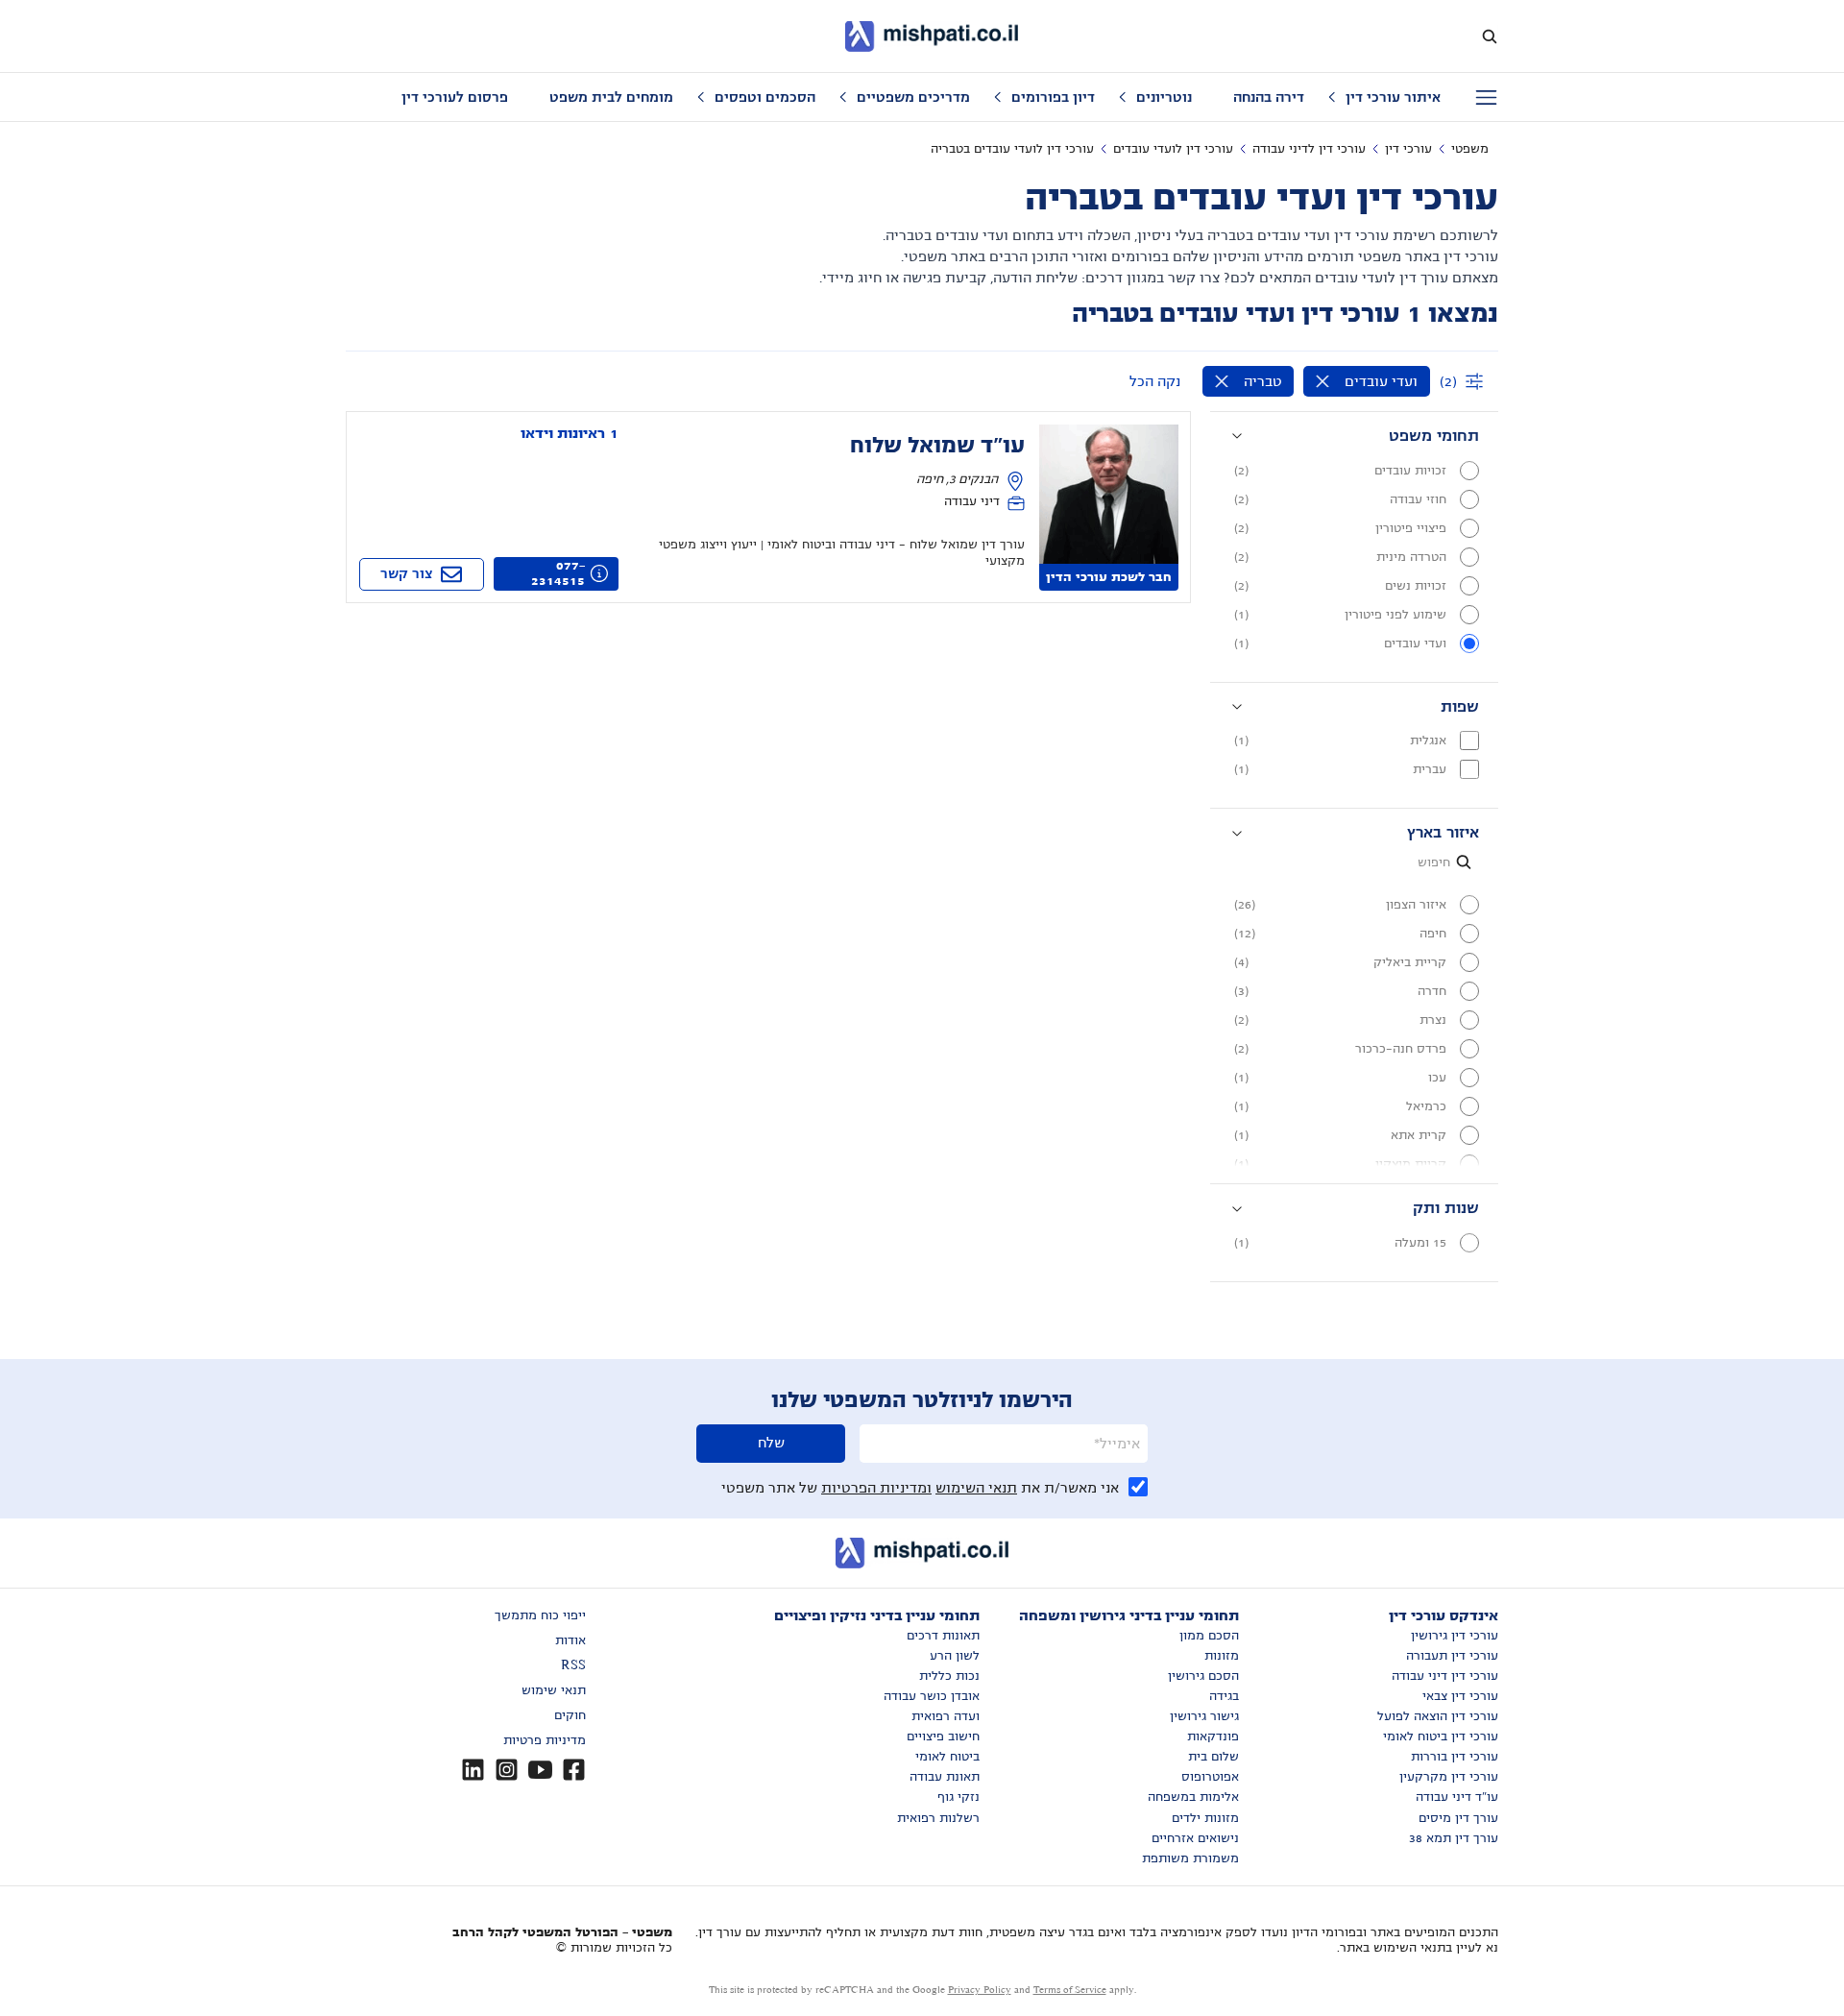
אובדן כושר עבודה (932, 1696)
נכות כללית (949, 1676)
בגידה (1224, 1696)
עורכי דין (1408, 149)
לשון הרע (955, 1656)
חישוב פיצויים (943, 1737)
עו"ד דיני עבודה (1457, 1797)
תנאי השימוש (976, 1488)
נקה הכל (1155, 381)
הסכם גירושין (1203, 1676)
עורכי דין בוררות (1455, 1757)
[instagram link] (507, 1770)
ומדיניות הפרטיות (876, 1488)
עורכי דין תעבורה (1452, 1656)
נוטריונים (1164, 97)
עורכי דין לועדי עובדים (1173, 149)
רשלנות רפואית (938, 1818)
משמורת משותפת (1190, 1858)
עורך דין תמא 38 (1454, 1838)
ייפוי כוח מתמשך (540, 1615)
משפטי (1470, 149)
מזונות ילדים (1205, 1818)
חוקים (570, 1715)
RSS (573, 1665)
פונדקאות (1213, 1737)
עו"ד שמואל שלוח (937, 446)
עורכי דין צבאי (1460, 1696)
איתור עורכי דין (1393, 97)
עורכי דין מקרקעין (1449, 1777)
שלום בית (1213, 1757)
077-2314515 (558, 573)
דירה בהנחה (1269, 97)
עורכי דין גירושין (1455, 1636)
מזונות (1222, 1656)
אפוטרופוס (1210, 1777)
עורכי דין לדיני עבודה (1309, 149)
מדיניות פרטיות (545, 1740)
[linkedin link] (473, 1770)
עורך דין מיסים (1458, 1818)
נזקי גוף (958, 1797)
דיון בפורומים (1053, 97)
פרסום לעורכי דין (455, 97)
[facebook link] (574, 1770)
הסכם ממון (1209, 1636)
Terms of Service (1070, 1990)
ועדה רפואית (946, 1716)
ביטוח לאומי (947, 1757)
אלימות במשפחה (1193, 1797)
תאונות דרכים (943, 1636)
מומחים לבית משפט (611, 97)
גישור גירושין (1204, 1716)
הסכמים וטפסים (765, 97)
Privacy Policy (980, 1990)
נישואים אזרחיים (1195, 1838)
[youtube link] (540, 1770)
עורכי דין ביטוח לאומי (1441, 1737)
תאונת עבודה (945, 1777)
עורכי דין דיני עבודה (1445, 1676)
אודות (570, 1640)
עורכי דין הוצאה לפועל (1438, 1716)
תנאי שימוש (554, 1690)
